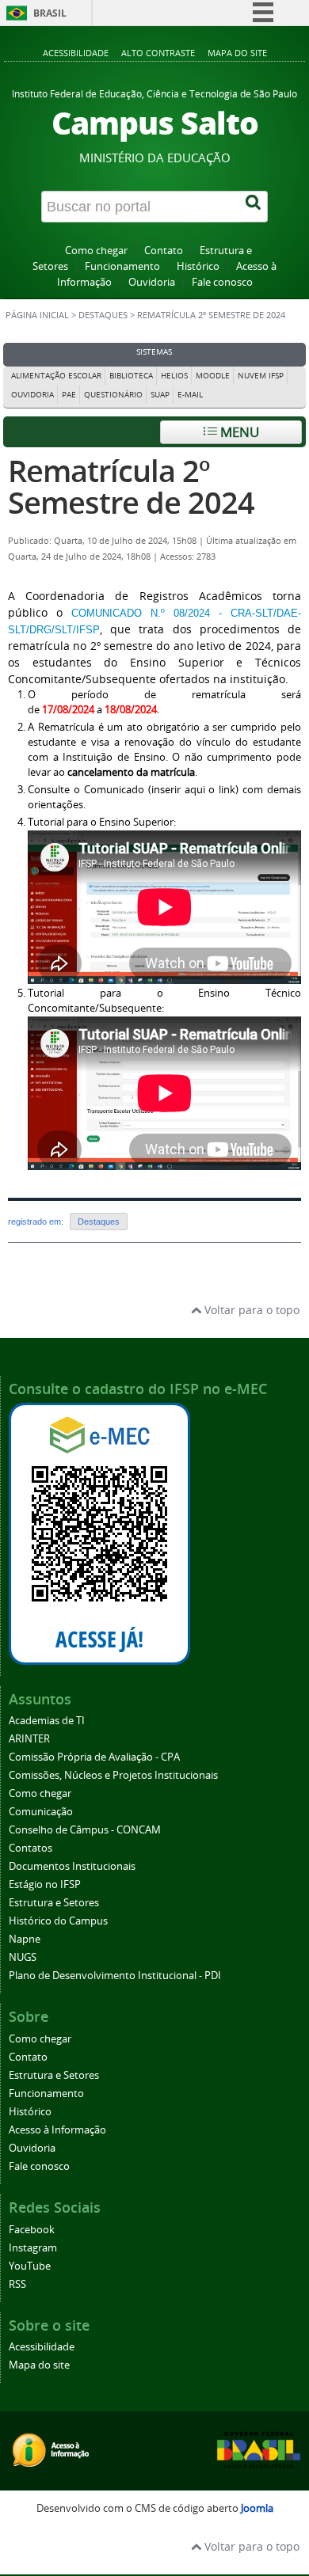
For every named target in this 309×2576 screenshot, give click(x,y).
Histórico (198, 266)
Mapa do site (237, 53)
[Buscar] (254, 207)
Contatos (31, 1848)
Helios (174, 376)
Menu (238, 432)
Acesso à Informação (57, 2130)
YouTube (30, 2266)
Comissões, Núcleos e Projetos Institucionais (113, 1775)
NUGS (23, 1957)
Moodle (213, 376)
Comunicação (41, 1812)
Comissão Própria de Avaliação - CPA (94, 1757)
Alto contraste (158, 53)
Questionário (113, 395)
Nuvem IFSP (261, 376)
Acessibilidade (76, 53)
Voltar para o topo (250, 1310)
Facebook (32, 2230)
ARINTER (29, 1739)
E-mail (190, 395)
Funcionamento (122, 266)
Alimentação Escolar (56, 376)
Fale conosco (222, 282)
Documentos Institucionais (72, 1866)
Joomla (257, 2508)
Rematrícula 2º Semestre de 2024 (131, 486)
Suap (160, 395)
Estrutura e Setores (54, 1903)
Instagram (33, 2248)
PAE (69, 395)
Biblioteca (131, 376)
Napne (25, 1939)
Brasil (50, 13)
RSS (17, 2284)
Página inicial (37, 315)
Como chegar (96, 251)
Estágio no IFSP (45, 1885)
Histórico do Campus (58, 1921)
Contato (164, 251)
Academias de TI (47, 1721)
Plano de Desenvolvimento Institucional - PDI (115, 1976)
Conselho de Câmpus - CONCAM (85, 1830)
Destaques (103, 315)
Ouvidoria (152, 282)
